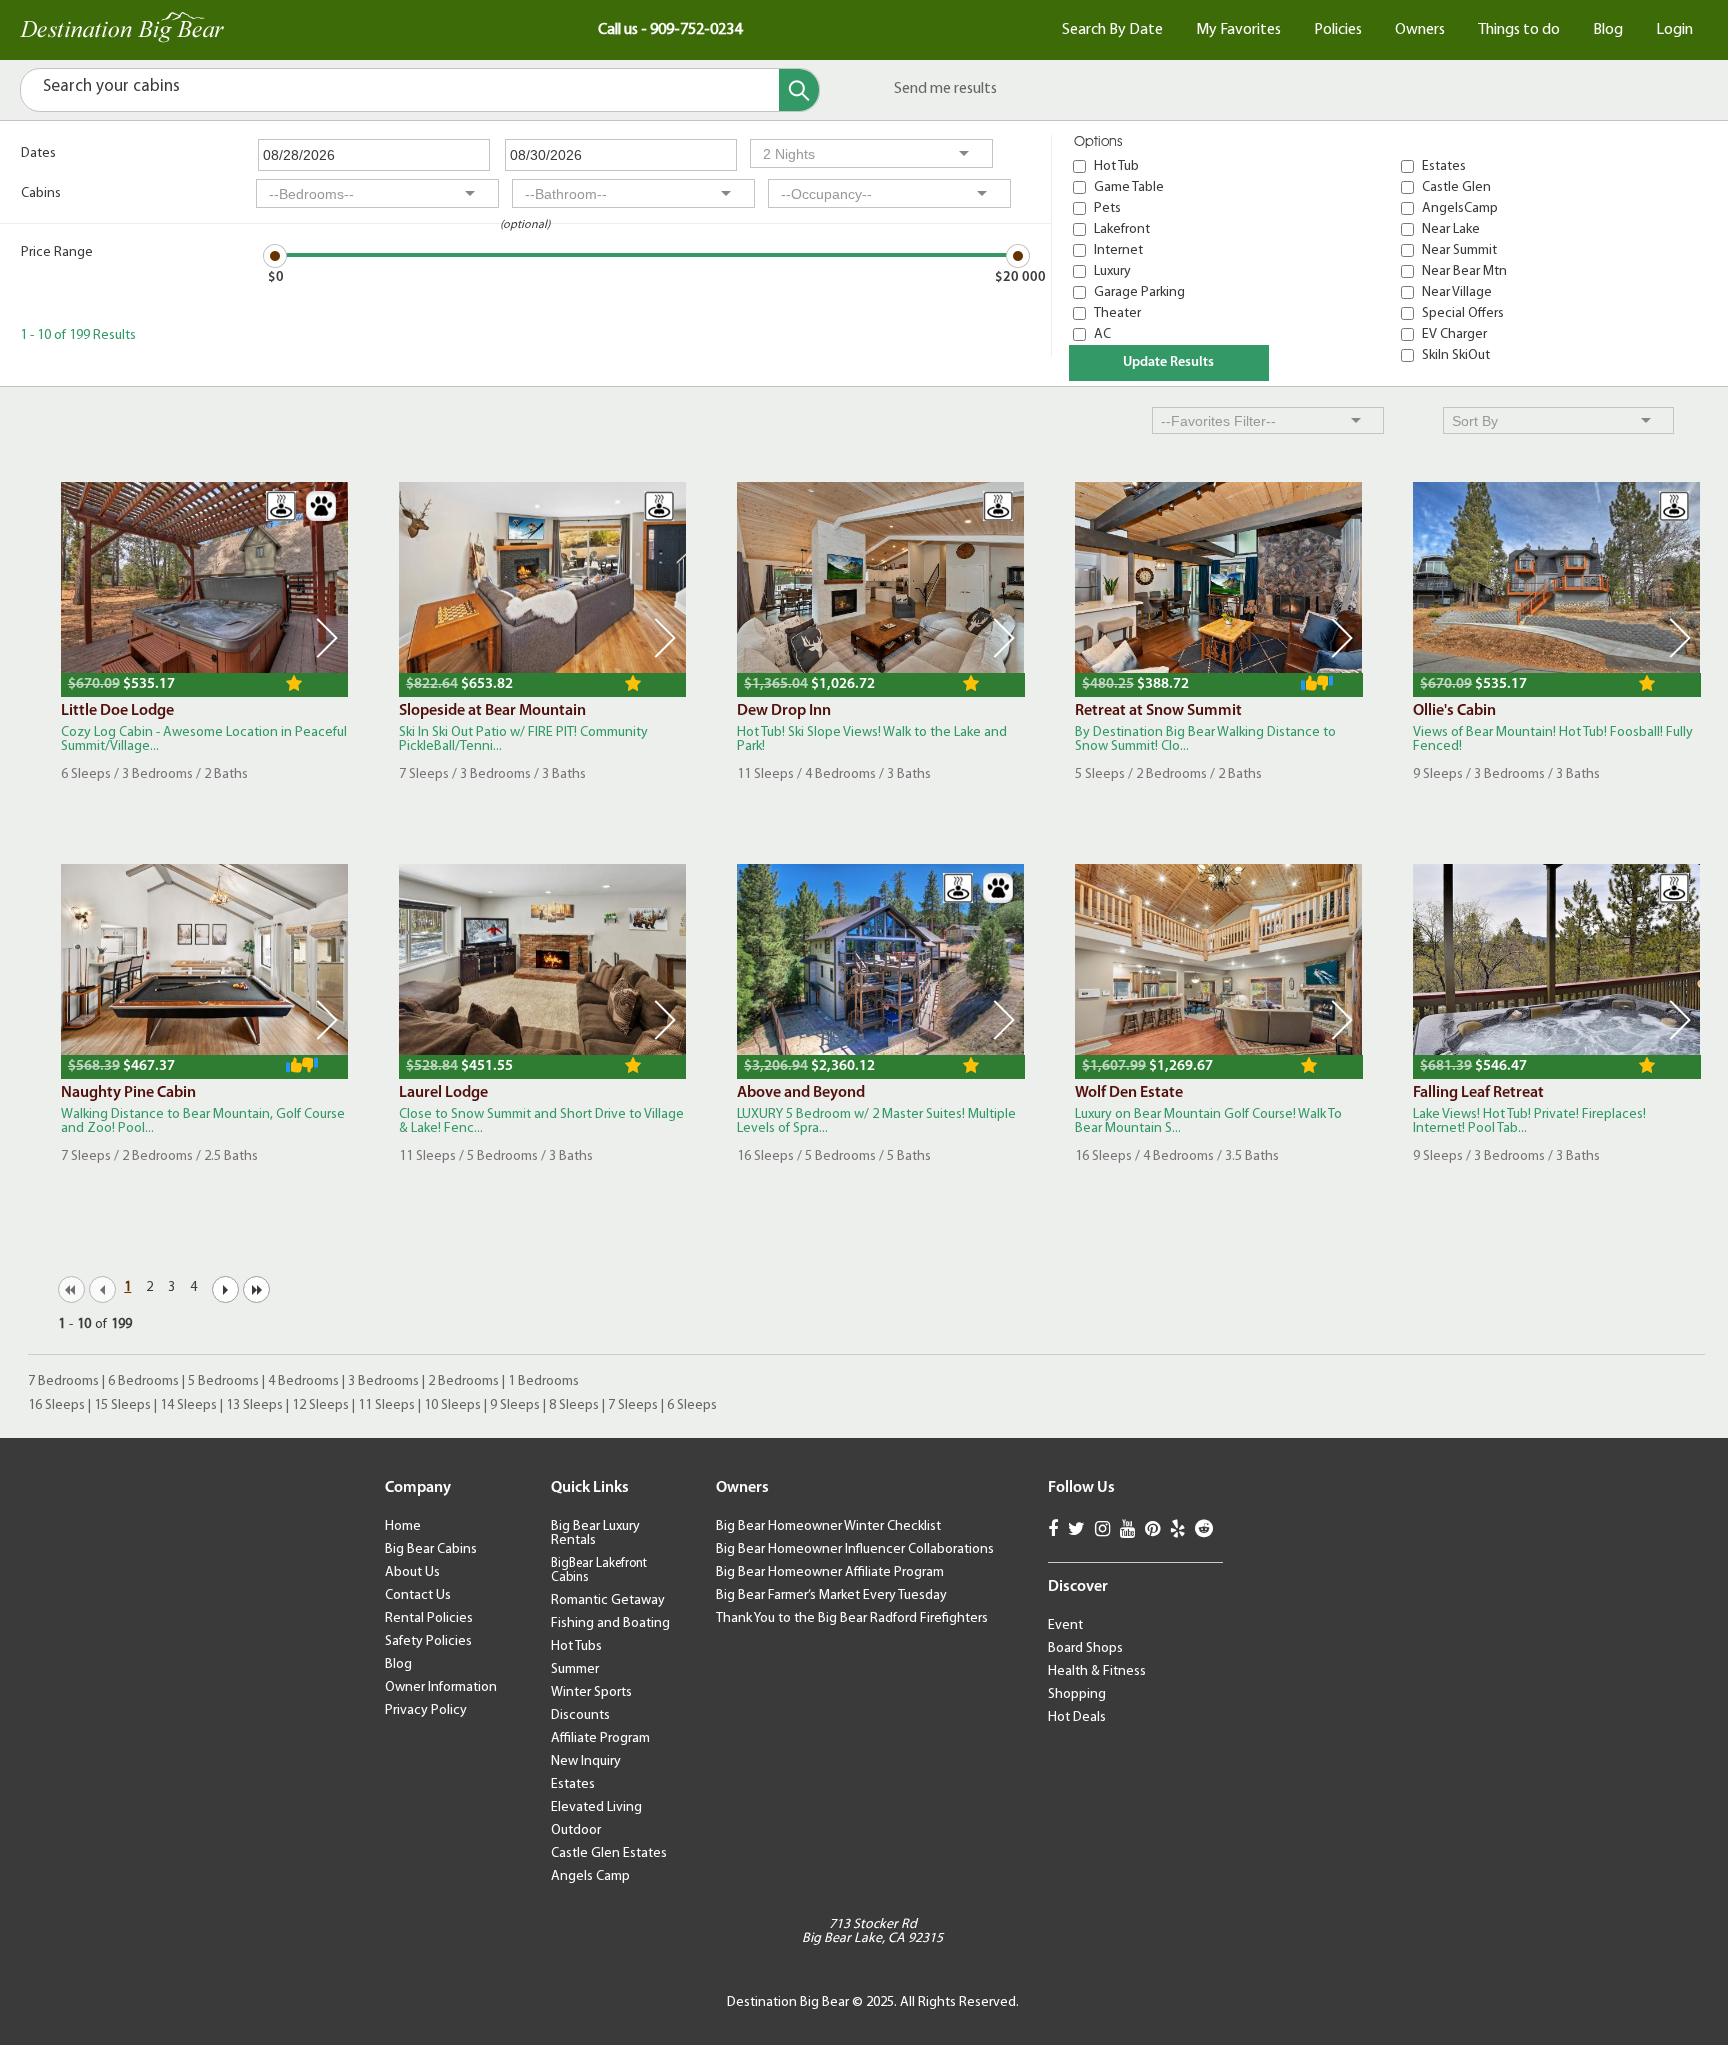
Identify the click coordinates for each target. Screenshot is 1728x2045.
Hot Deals (1077, 1717)
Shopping (1077, 1694)
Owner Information (441, 1687)
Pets (1107, 208)
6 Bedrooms (143, 1381)
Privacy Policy (426, 1710)
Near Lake (1451, 229)
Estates (1444, 166)
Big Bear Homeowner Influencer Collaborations (855, 1549)
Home (403, 1526)
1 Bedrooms (543, 1381)
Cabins (41, 193)
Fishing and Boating (610, 1623)
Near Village (1457, 292)
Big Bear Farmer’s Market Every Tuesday (831, 1595)
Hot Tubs (576, 1646)
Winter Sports (591, 1692)
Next (327, 638)
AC (1102, 334)
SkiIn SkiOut (1456, 355)
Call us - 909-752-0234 (670, 30)
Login (1674, 30)
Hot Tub (1116, 166)
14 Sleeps (188, 1405)
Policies (1338, 30)
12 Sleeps (320, 1405)
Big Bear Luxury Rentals (595, 1533)
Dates (38, 153)
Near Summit (1459, 250)
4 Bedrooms (303, 1381)
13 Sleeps (254, 1405)
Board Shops (1085, 1648)
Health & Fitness (1097, 1671)
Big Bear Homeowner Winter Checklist (828, 1526)
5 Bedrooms (223, 1381)
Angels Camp (590, 1876)
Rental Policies (429, 1618)
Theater (1117, 313)
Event (1065, 1625)
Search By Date (1112, 30)
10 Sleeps (452, 1405)
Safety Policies (428, 1641)
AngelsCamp (1460, 208)
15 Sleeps (122, 1405)
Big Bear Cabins (431, 1549)
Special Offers (1463, 313)
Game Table (1129, 187)
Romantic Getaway (608, 1600)
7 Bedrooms (63, 1381)
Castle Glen (1456, 187)
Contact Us (418, 1595)
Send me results (945, 89)
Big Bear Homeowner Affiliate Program (830, 1572)
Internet (1118, 250)
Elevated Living (596, 1807)
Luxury (1112, 271)
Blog (1608, 30)
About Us (412, 1572)
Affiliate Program (600, 1738)
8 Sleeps (574, 1405)
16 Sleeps (56, 1405)
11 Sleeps (386, 1405)
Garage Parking (1139, 292)
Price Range (57, 252)
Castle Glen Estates (609, 1853)
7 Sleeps (633, 1405)
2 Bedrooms (463, 1381)
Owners (1420, 30)
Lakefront (1122, 229)
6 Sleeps (692, 1405)
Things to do (1519, 30)
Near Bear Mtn (1464, 271)
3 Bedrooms (383, 1381)
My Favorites (1238, 30)
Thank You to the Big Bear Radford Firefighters (852, 1618)
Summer (575, 1669)
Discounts (580, 1715)
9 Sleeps (515, 1405)
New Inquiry (586, 1761)
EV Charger (1454, 334)
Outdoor (576, 1830)
